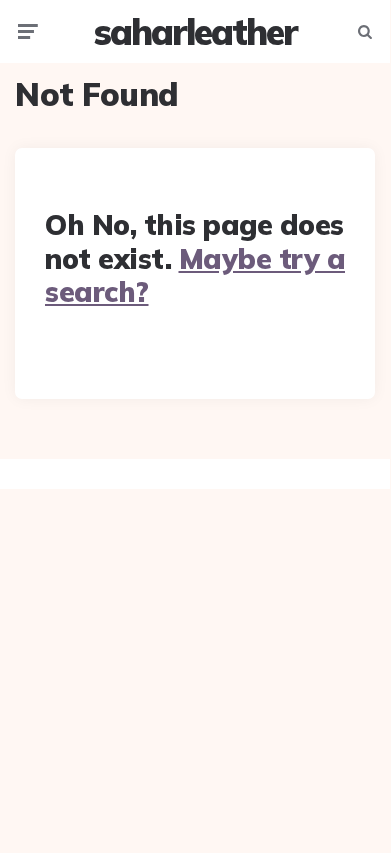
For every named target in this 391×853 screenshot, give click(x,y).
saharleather (195, 31)
